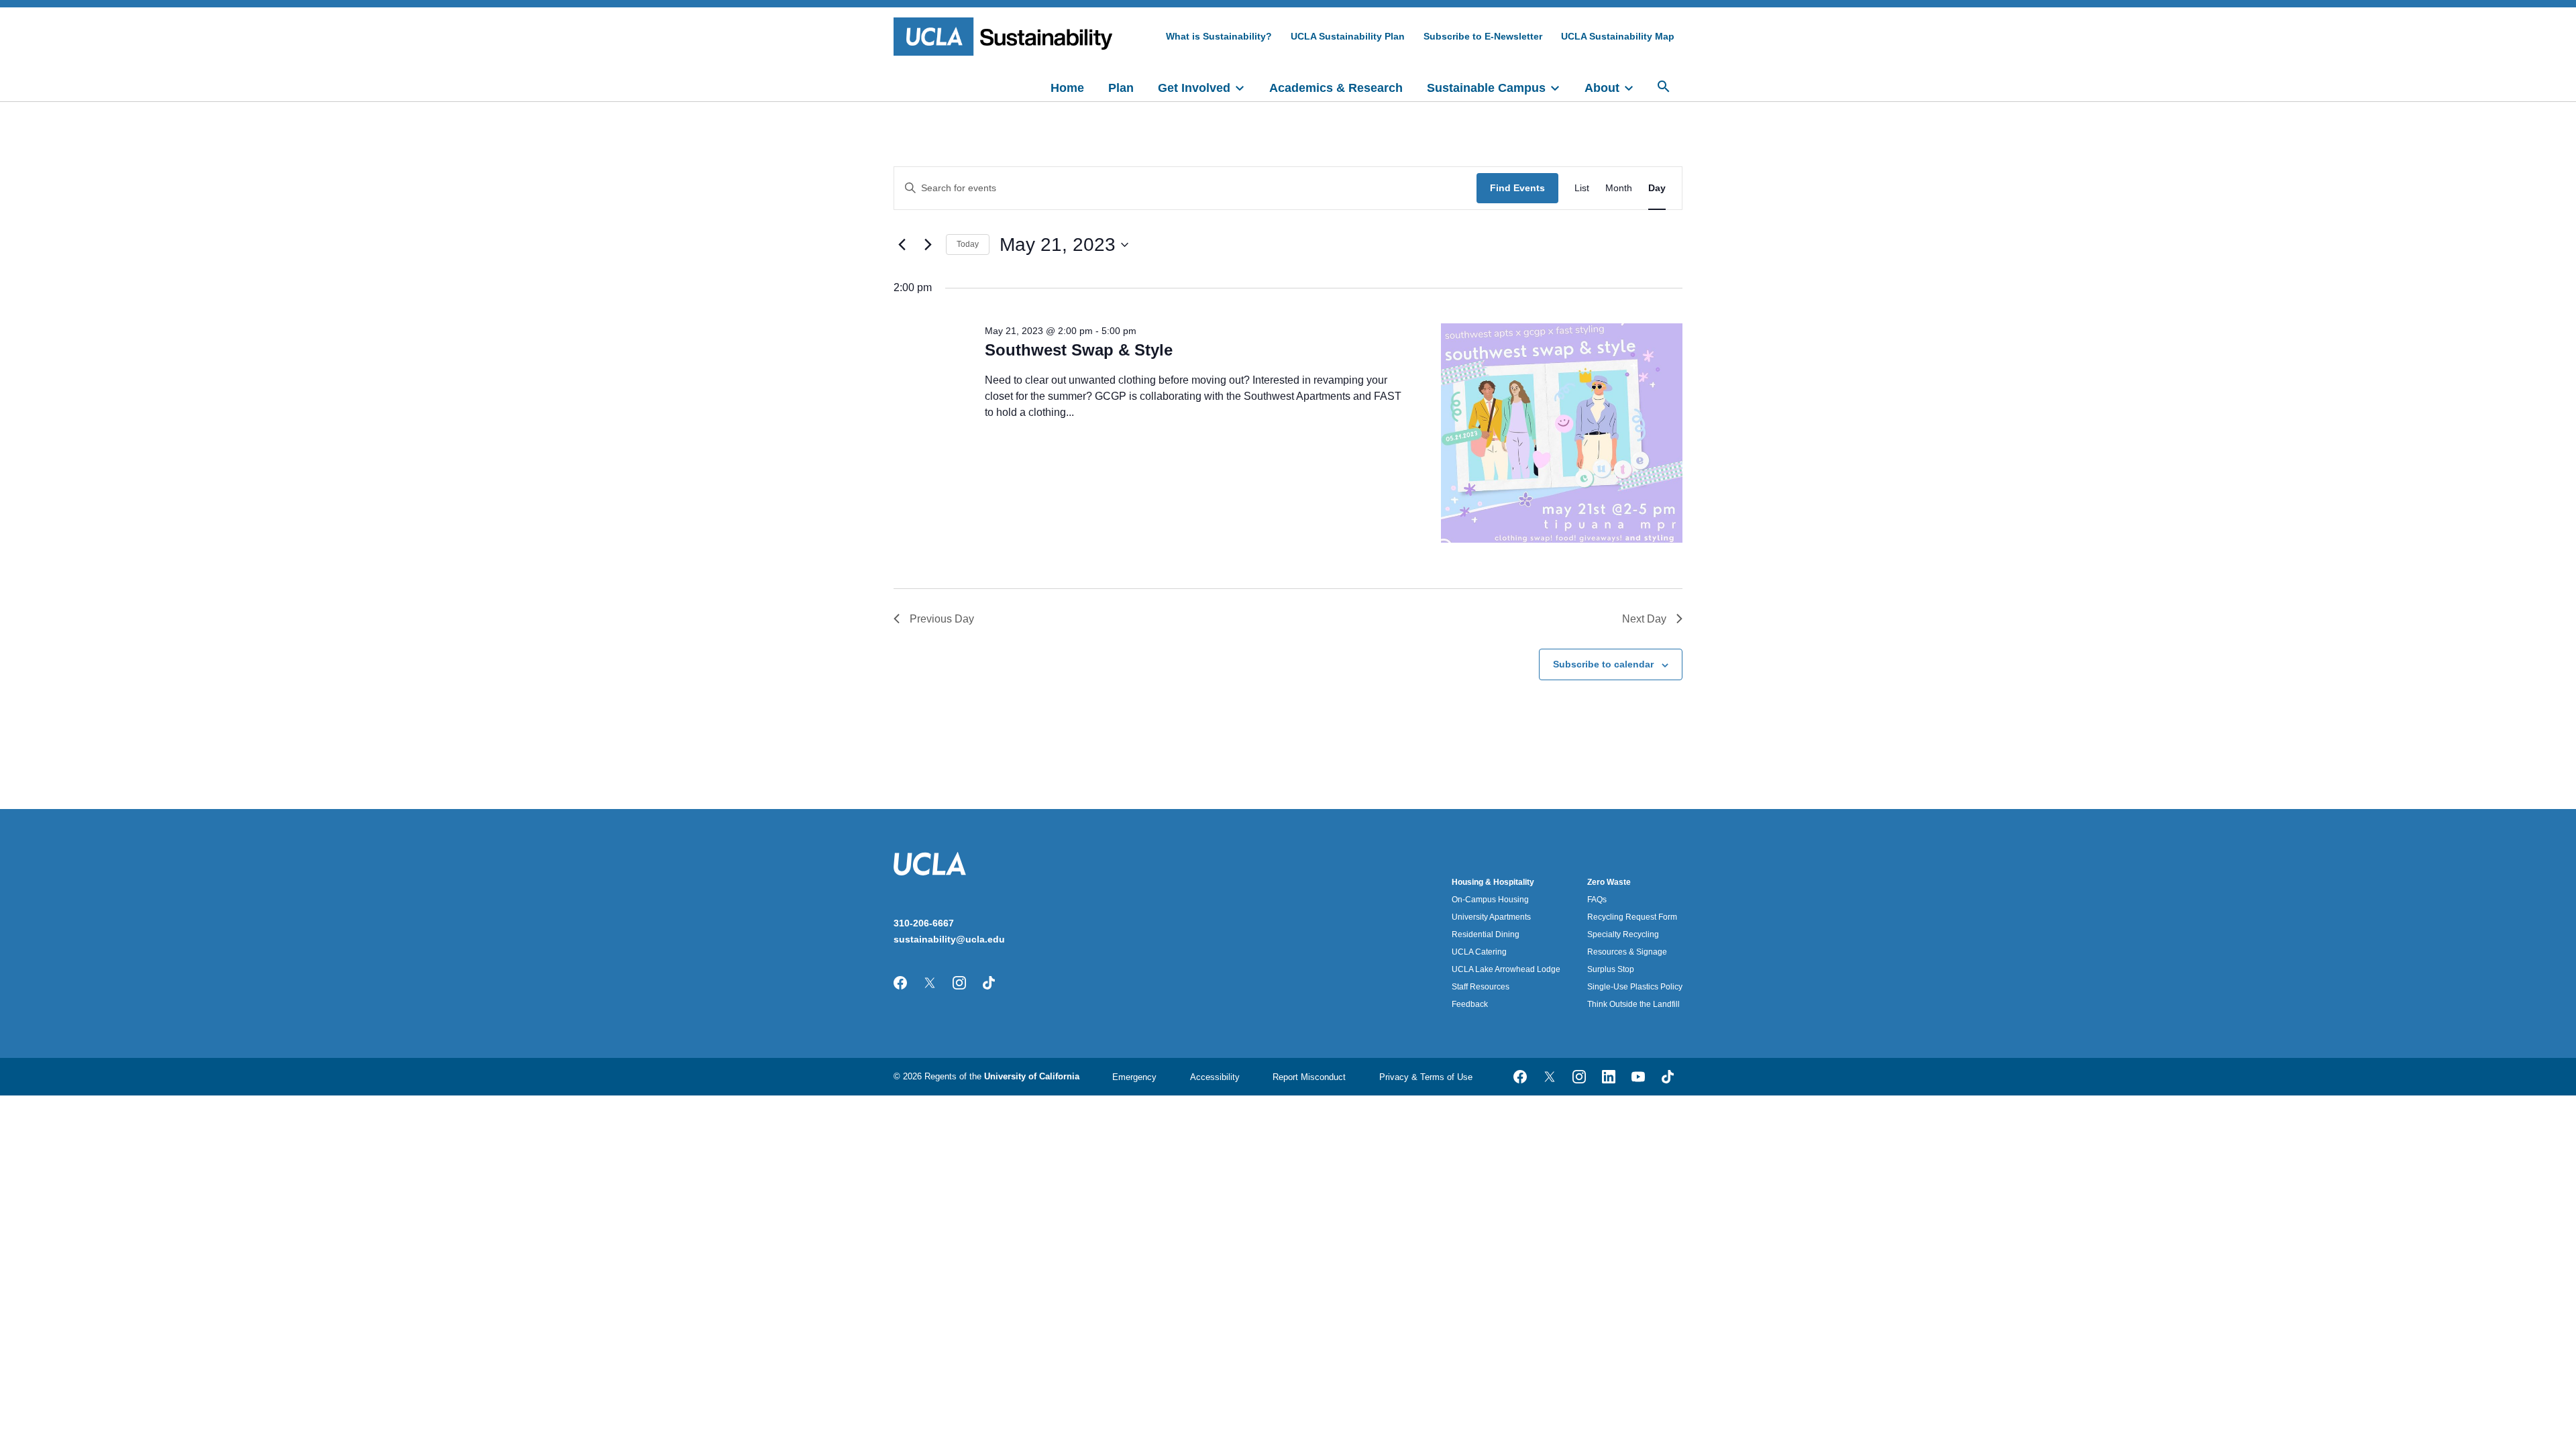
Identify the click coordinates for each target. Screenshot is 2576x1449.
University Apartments (1491, 917)
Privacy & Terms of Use (1426, 1077)
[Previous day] (902, 245)
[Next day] (928, 245)
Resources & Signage (1627, 952)
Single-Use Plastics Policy (1635, 987)
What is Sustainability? (1219, 36)
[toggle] (1246, 87)
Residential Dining (1486, 934)
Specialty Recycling (1623, 934)
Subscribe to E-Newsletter (1483, 36)
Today (968, 244)
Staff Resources (1481, 987)
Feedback (1470, 1004)
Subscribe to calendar (1603, 664)
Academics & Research (1336, 88)
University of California (1032, 1076)
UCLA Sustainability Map (1618, 36)
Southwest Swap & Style (1079, 350)
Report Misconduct (1309, 1077)
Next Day (1644, 619)
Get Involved (1194, 88)
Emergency (1134, 1077)
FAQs (1597, 900)
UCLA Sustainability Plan (1348, 36)
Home (1067, 88)
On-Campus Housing (1490, 900)
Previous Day (942, 619)
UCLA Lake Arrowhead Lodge (1506, 969)
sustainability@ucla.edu (949, 939)
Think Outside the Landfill (1633, 1004)
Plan (1121, 88)
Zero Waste (1609, 882)
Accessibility (1215, 1077)
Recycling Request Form (1632, 917)
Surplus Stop (1611, 969)
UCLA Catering (1479, 952)
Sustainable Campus (1486, 88)
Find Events (1517, 188)
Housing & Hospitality (1493, 882)
